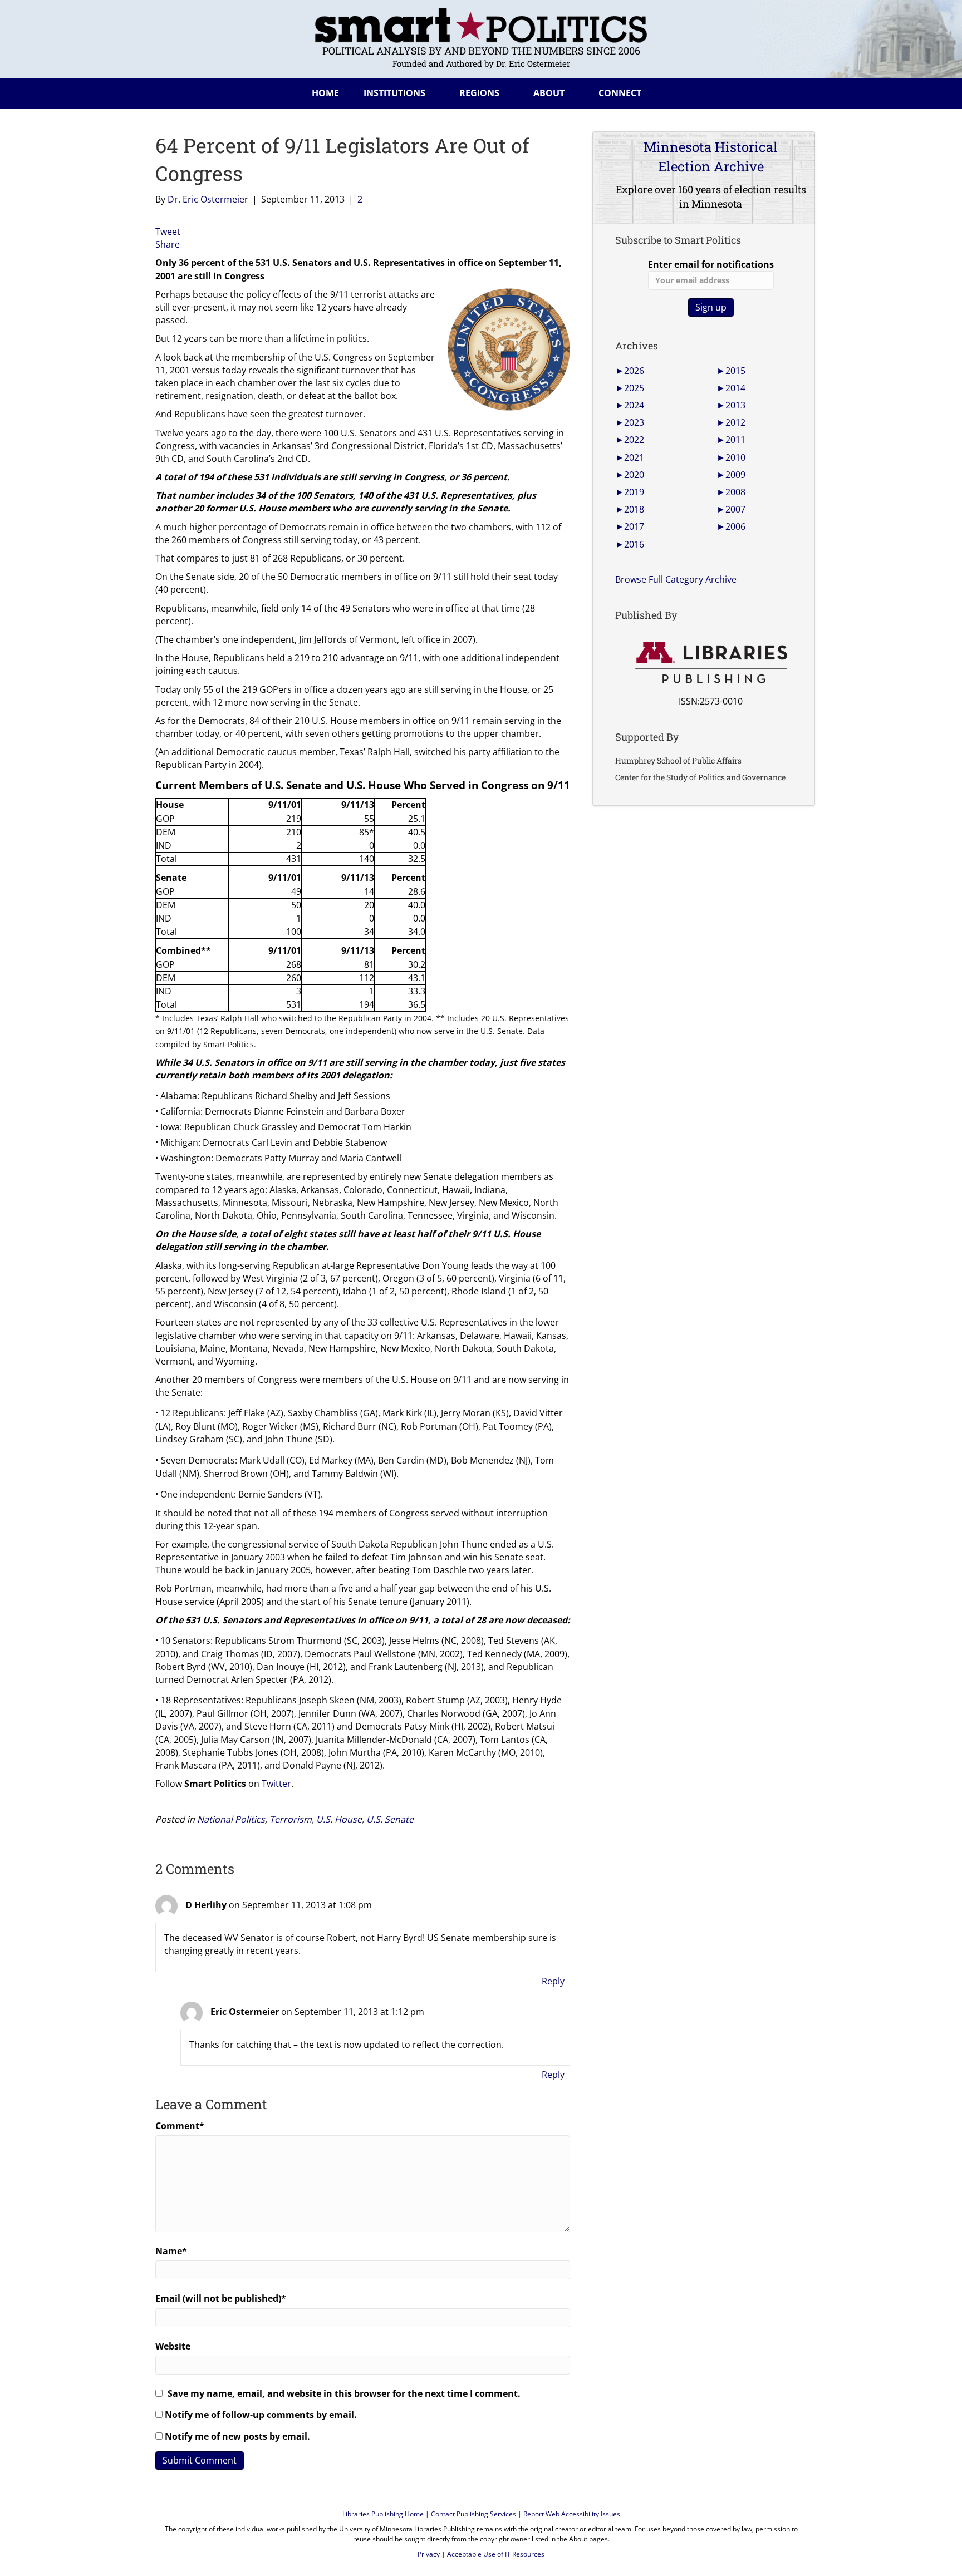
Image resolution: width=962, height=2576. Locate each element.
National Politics (231, 1819)
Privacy (429, 2554)
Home (325, 93)
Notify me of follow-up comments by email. (261, 2415)
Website (173, 2346)
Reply (553, 1981)
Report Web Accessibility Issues (572, 2514)
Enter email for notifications (711, 264)
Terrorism (291, 1819)
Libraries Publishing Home (383, 2514)
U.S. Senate (390, 1819)
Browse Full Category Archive (676, 579)
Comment (180, 2126)
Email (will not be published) (221, 2298)
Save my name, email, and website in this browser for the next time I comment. (344, 2393)
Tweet (168, 232)
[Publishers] (711, 663)
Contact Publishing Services (473, 2514)
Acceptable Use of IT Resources (496, 2554)
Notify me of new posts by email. (237, 2436)
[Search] (798, 91)
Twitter (276, 1784)
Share (168, 244)
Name (171, 2251)
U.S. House (339, 1819)
